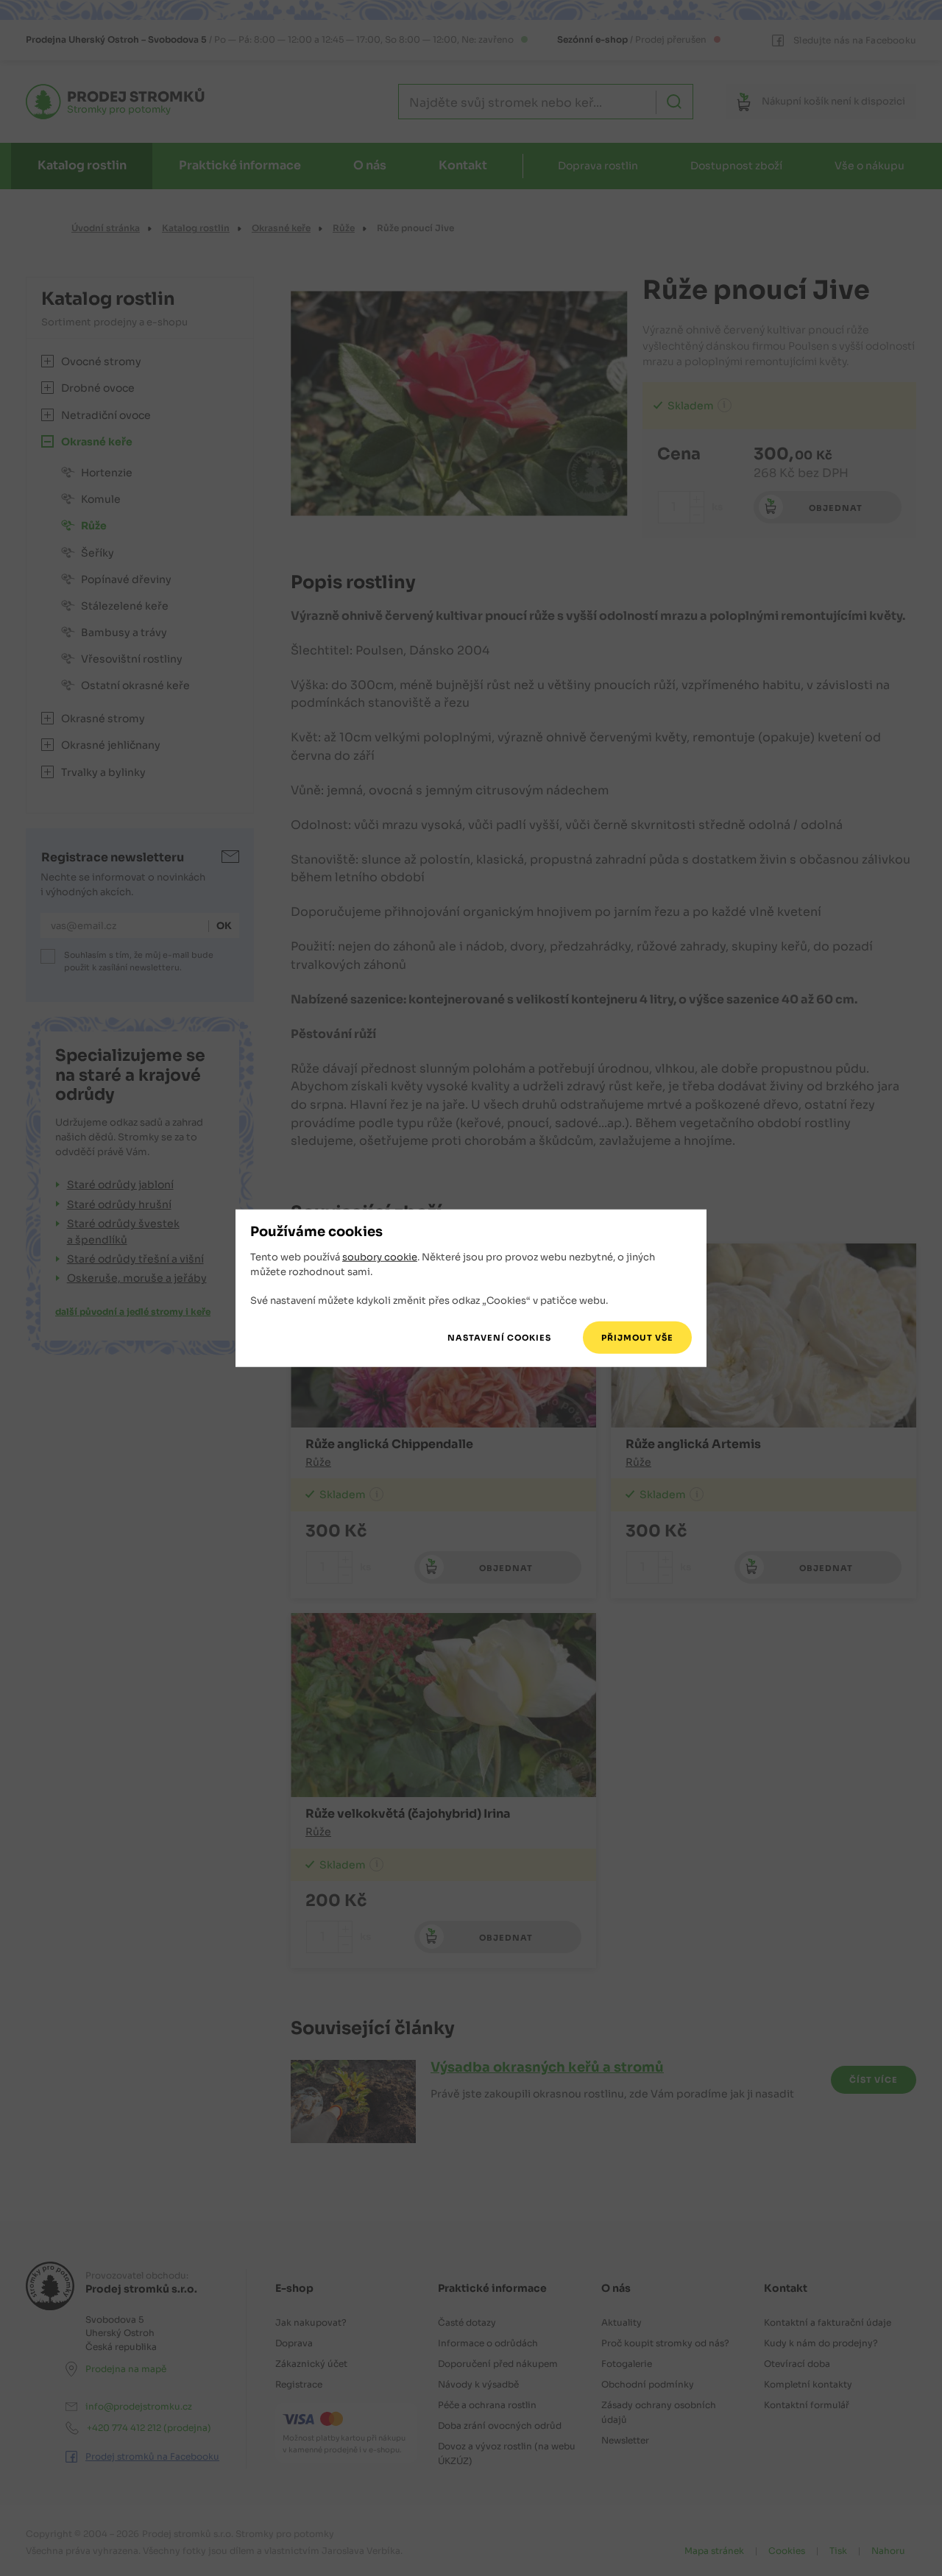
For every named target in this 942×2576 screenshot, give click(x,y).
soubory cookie (380, 1257)
